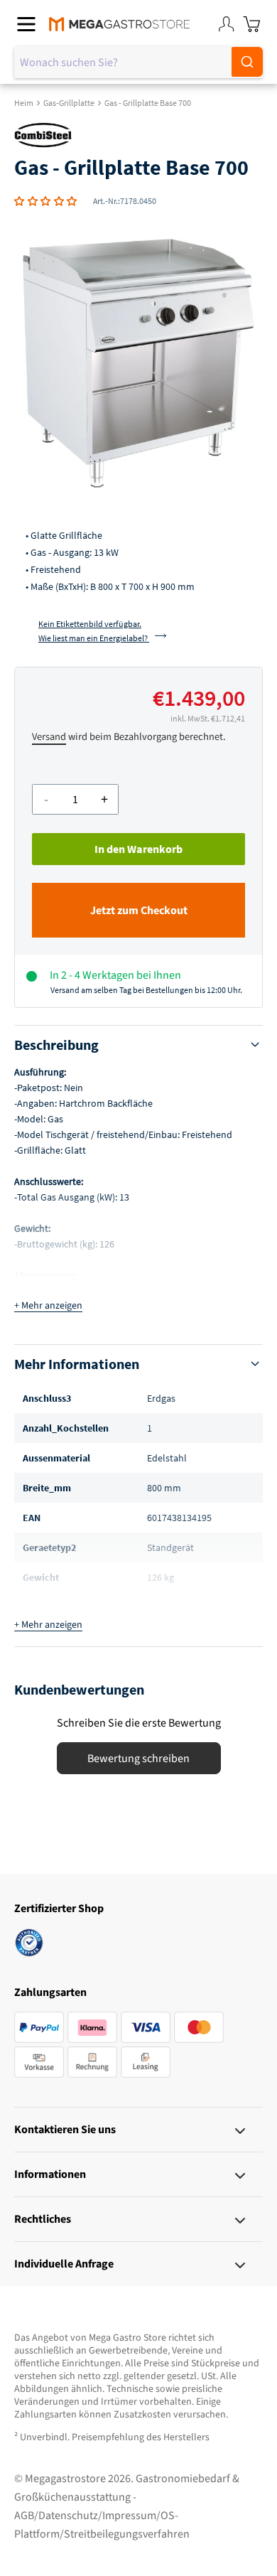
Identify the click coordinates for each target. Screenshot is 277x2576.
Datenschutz (68, 2516)
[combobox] (138, 63)
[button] (46, 201)
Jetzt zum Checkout (139, 911)
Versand (49, 737)
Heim (24, 103)
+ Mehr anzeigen (48, 1306)
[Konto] (226, 24)
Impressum (129, 2516)
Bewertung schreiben (138, 1759)
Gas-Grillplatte (69, 103)
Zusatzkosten (142, 2415)
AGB (24, 2516)
